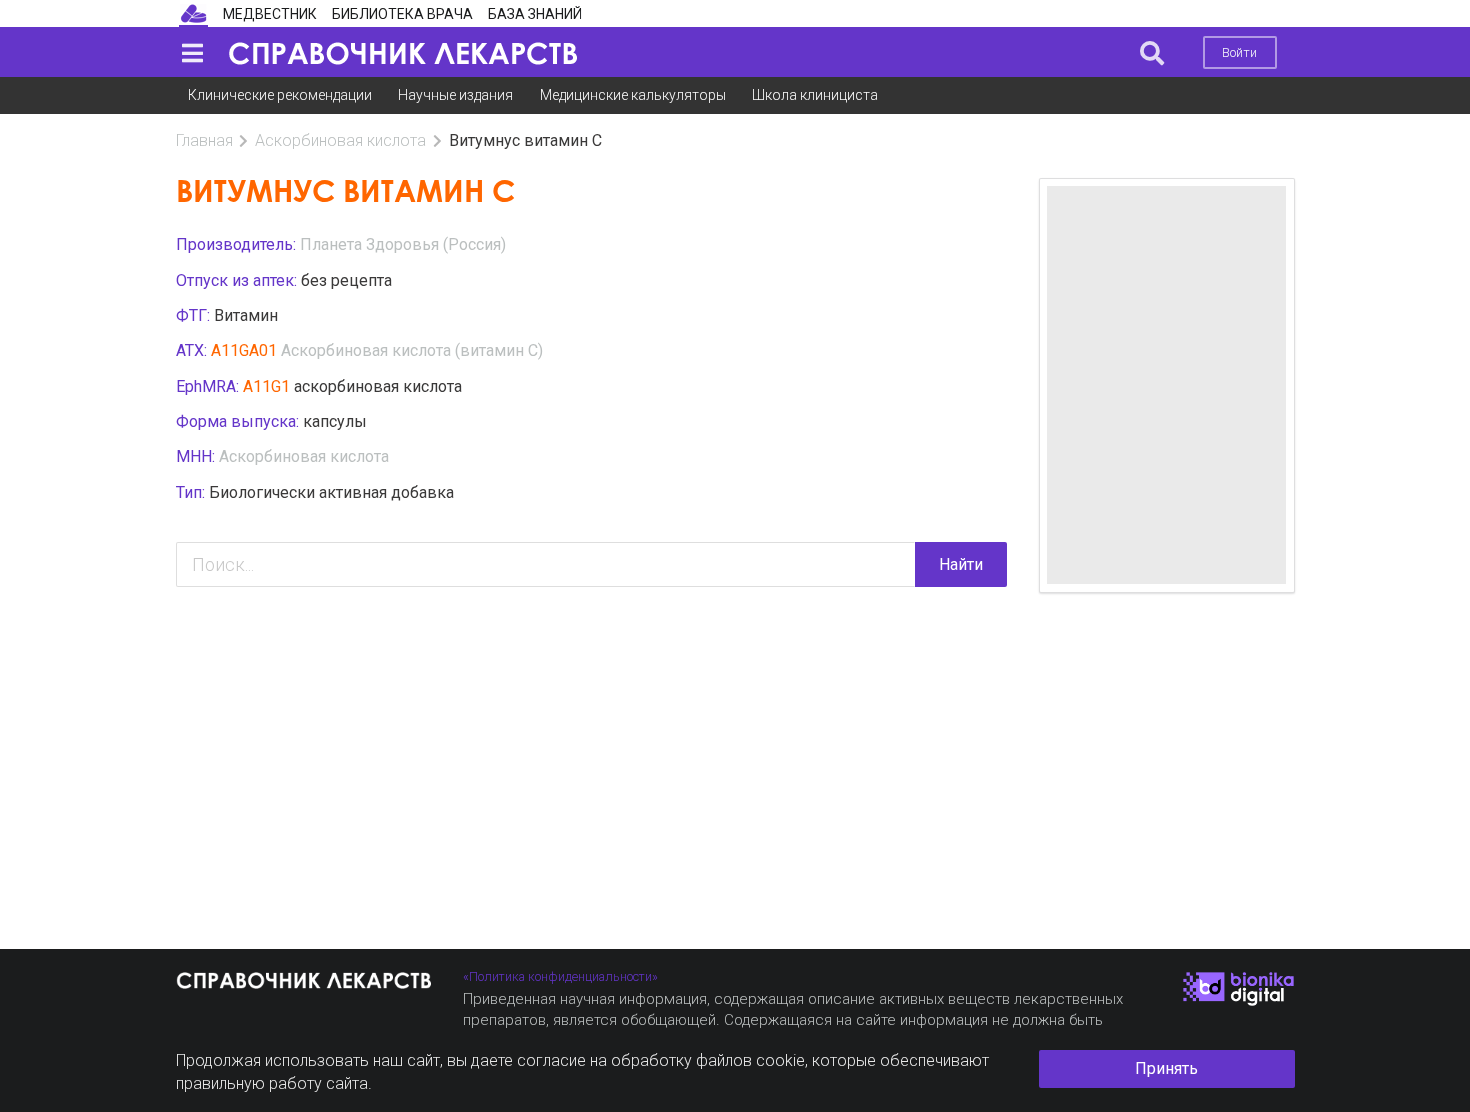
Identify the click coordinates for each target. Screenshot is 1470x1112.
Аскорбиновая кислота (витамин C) (412, 350)
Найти (961, 564)
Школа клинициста (815, 95)
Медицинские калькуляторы (633, 95)
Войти (1239, 52)
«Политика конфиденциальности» (560, 976)
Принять (1166, 1068)
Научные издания (455, 95)
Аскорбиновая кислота (340, 140)
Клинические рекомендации (280, 95)
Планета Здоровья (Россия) (403, 244)
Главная (204, 140)
